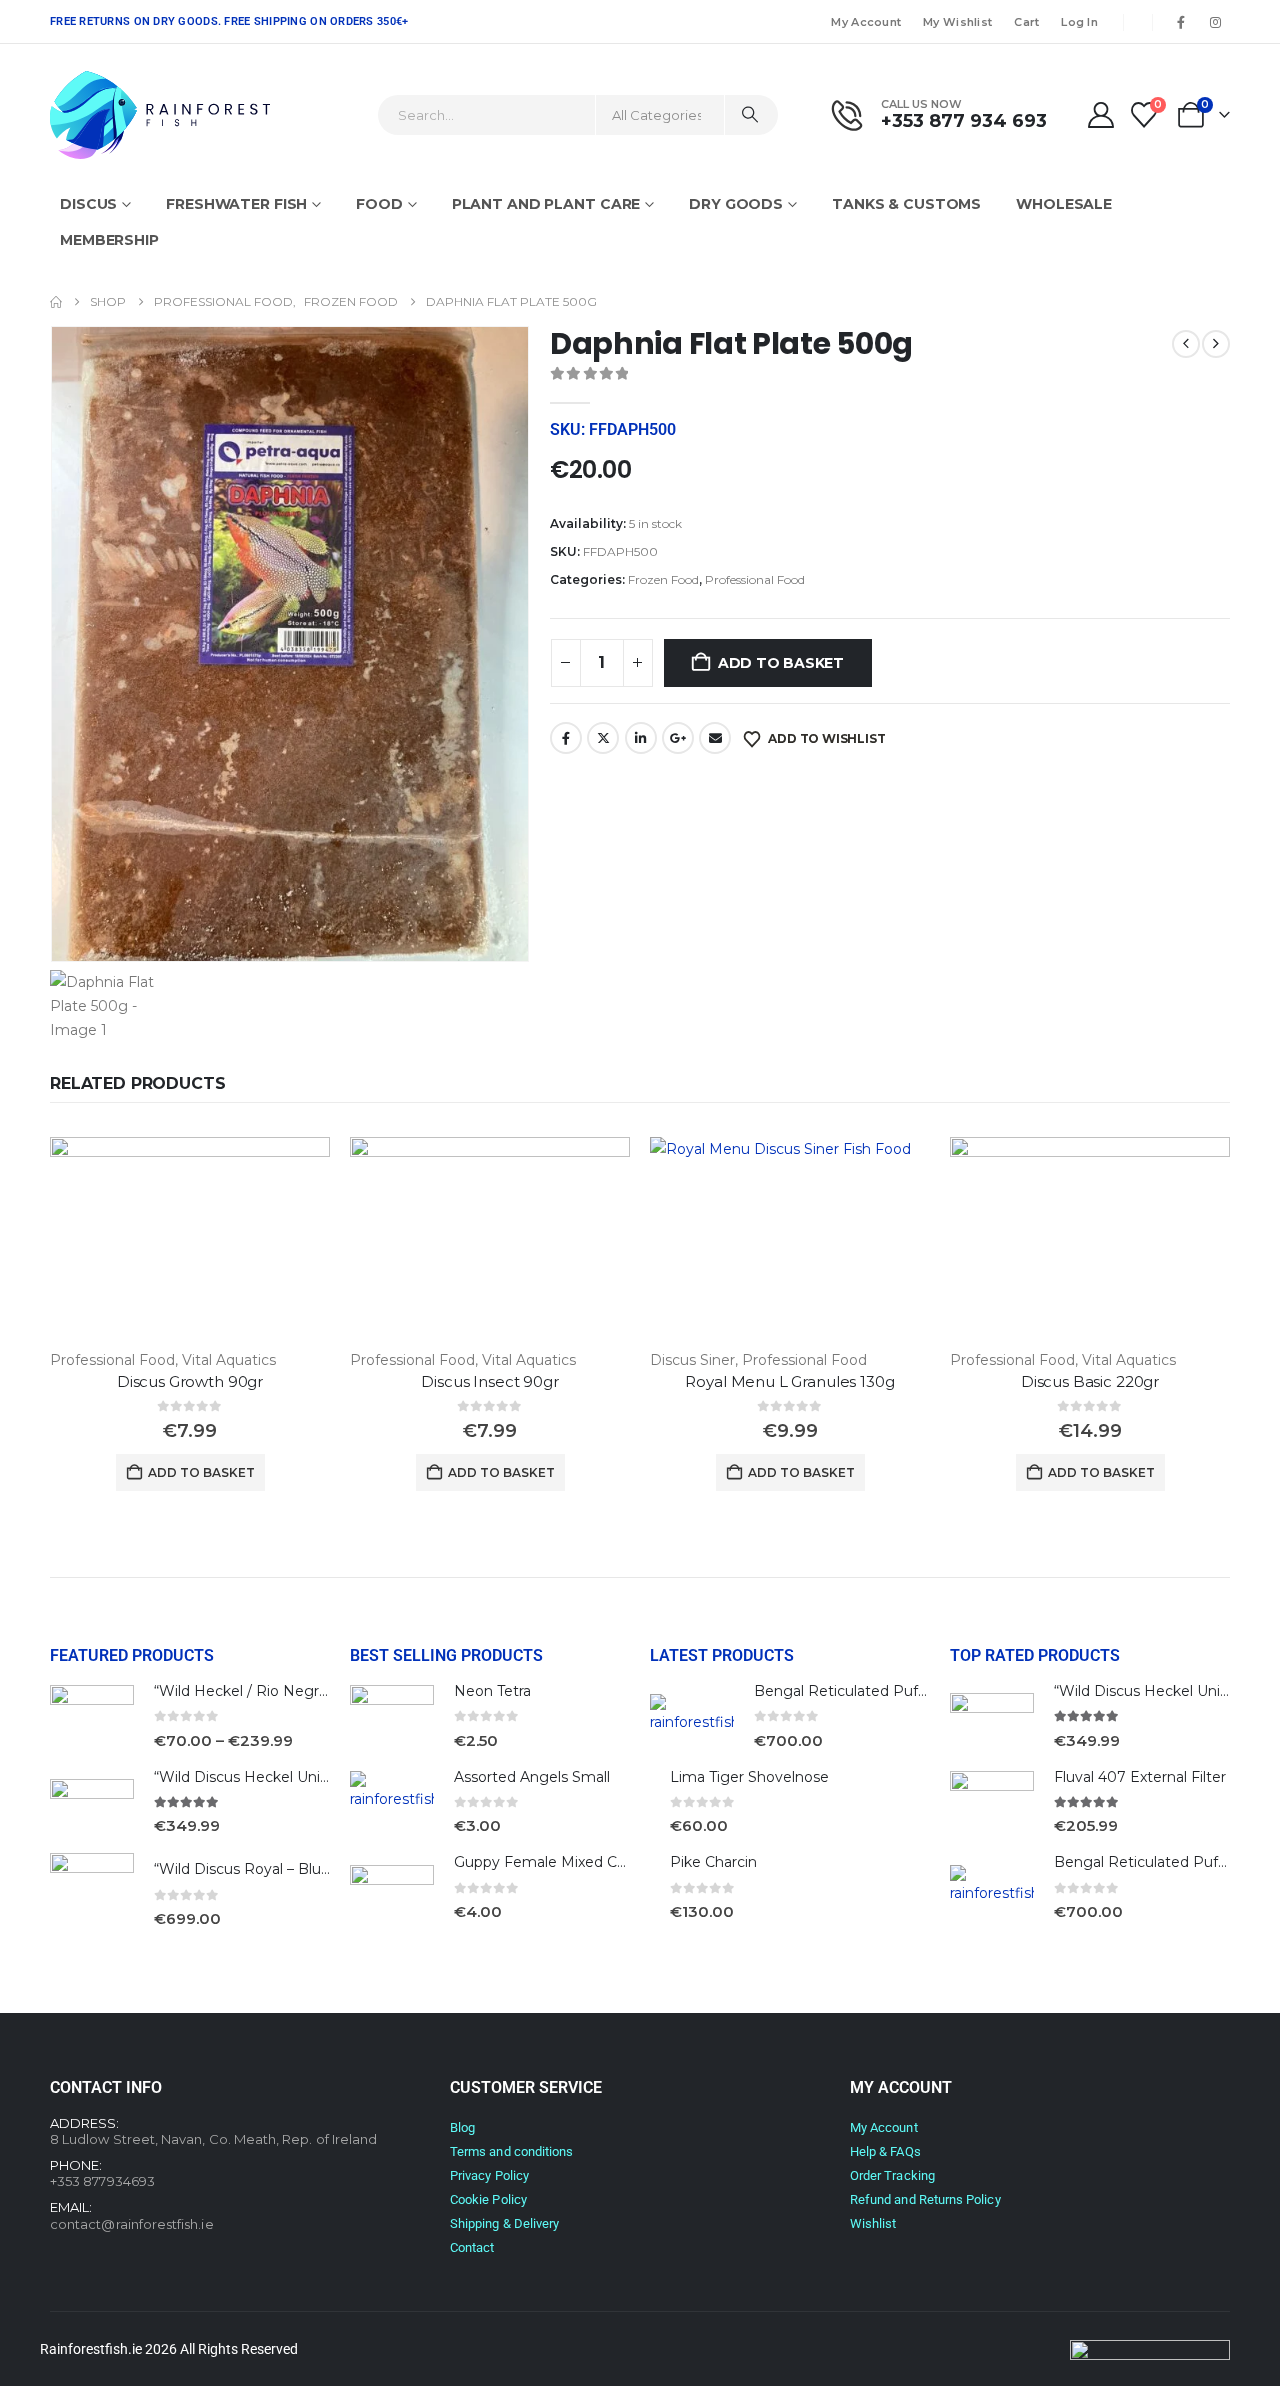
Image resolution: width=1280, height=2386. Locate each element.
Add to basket (781, 663)
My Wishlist (957, 22)
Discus (88, 204)
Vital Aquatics (229, 1360)
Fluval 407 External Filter (1140, 1777)
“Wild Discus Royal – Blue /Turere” (272, 1869)
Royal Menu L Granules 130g (789, 1381)
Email (715, 738)
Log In (1079, 22)
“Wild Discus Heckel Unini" (245, 1777)
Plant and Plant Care (546, 204)
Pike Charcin (713, 1862)
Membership (109, 240)
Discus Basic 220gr (1090, 1381)
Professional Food (755, 579)
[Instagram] (1215, 22)
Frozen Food (663, 579)
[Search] (750, 115)
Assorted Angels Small (532, 1777)
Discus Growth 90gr (190, 1381)
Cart (1026, 22)
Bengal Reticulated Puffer (845, 1691)
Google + (678, 738)
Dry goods (736, 204)
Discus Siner (692, 1360)
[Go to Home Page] (56, 302)
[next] (1216, 344)
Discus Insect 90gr (489, 1381)
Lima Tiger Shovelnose (749, 1777)
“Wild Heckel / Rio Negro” (244, 1691)
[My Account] (1100, 115)
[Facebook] (1181, 22)
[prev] (1186, 344)
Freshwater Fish (236, 204)
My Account (866, 22)
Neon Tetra (492, 1691)
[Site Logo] (160, 115)
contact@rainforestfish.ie (132, 2224)
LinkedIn (641, 738)
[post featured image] (190, 1242)
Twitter (603, 738)
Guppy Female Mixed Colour (553, 1862)
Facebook (566, 738)
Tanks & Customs (906, 204)
